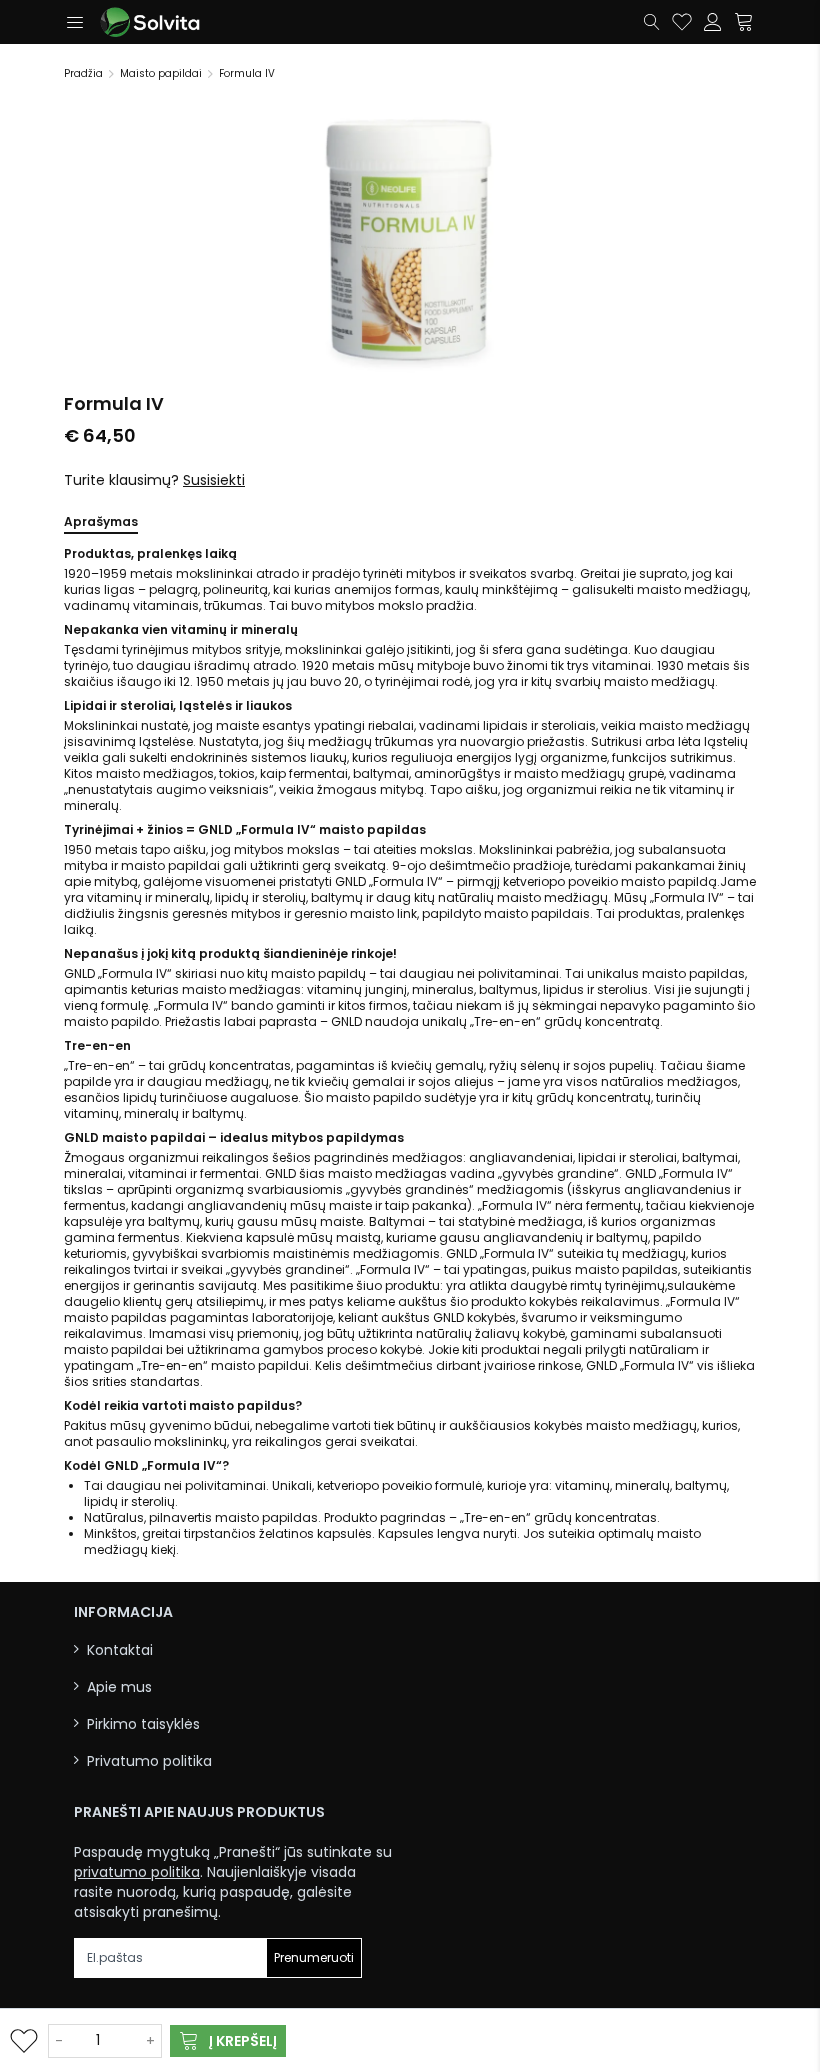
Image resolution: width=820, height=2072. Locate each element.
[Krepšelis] (745, 22)
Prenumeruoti (314, 1957)
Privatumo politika (149, 1761)
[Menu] (74, 22)
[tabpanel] (410, 1052)
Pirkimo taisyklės (143, 1724)
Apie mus (119, 1687)
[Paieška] (652, 22)
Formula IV (247, 73)
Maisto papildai (161, 73)
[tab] (101, 526)
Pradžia (83, 73)
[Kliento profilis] (713, 22)
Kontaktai (120, 1650)
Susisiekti (214, 480)
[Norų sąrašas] (682, 22)
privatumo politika (137, 1872)
